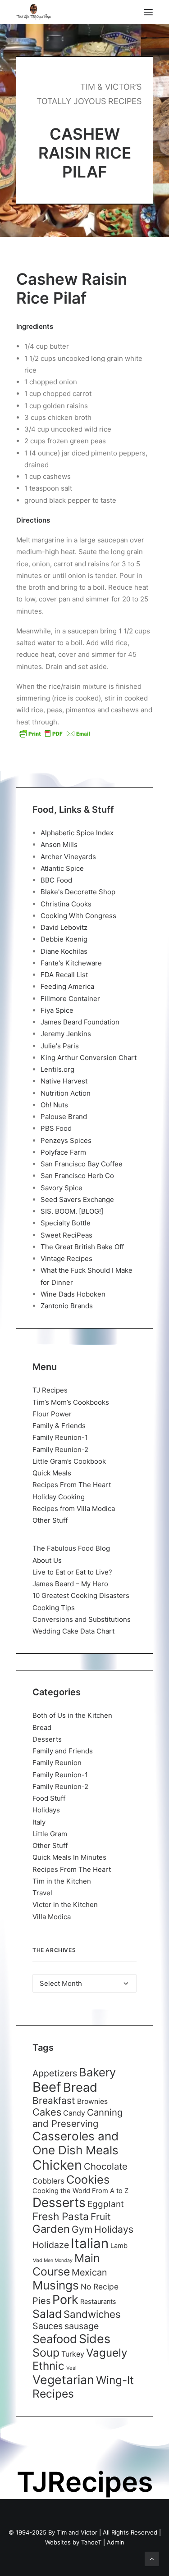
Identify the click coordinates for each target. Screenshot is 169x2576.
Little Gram (50, 1834)
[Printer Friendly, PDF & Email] (55, 733)
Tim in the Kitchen (62, 1881)
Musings (56, 2285)
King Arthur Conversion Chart (89, 1058)
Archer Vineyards (68, 857)
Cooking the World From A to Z (80, 2191)
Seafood (55, 2339)
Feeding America (67, 986)
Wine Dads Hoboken (73, 1294)
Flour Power (52, 1414)
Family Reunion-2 (60, 1450)
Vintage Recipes (66, 1258)
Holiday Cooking (59, 1497)
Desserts (47, 1739)
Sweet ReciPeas (66, 1235)
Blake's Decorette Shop (78, 892)
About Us (47, 1560)
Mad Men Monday (53, 2260)
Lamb (119, 2246)
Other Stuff (50, 1520)
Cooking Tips (54, 1608)
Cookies (88, 2180)
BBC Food (56, 880)
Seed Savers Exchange (77, 1199)
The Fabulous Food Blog (71, 1548)
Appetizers (55, 2073)
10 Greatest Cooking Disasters (81, 1595)
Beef (47, 2087)
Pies (41, 2301)
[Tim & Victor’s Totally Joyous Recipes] (34, 12)
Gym (82, 2229)
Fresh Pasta (61, 2216)
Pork (65, 2300)
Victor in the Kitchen (65, 1905)
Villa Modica (52, 1917)
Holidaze (51, 2245)
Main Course (66, 2265)
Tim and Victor (77, 2532)
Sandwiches (92, 2314)
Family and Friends (63, 1751)
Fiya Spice (57, 1010)
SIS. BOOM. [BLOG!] (72, 1211)
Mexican (89, 2272)
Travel (42, 1893)
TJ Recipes (50, 1390)
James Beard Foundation (80, 1022)
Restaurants (98, 2301)
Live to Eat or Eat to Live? (72, 1572)
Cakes (47, 2112)
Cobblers (48, 2181)
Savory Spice (62, 1188)
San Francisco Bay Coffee (82, 1164)
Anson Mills (59, 844)
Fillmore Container (70, 999)
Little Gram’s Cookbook (69, 1461)
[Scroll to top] (152, 2558)
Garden (51, 2229)
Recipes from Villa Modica (74, 1509)
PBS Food (56, 1128)
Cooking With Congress (78, 916)
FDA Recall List (64, 975)
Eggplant (106, 2204)
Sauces (48, 2326)
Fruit (101, 2216)
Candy (74, 2113)
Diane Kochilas (64, 951)
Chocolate (106, 2166)
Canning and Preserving (78, 2118)
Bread (42, 1727)
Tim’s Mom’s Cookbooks (71, 1402)
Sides (95, 2339)
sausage (82, 2326)
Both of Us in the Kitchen (72, 1715)
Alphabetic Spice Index (77, 833)
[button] (148, 12)
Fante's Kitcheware (71, 963)
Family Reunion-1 (60, 1437)
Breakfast (54, 2100)
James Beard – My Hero (70, 1584)
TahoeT (91, 2542)
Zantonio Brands (67, 1306)
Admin (116, 2542)
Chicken (57, 2165)
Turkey (73, 2354)
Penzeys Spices (66, 1140)
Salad (47, 2314)
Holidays (46, 1810)
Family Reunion (57, 1763)
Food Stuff (49, 1798)
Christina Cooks (66, 904)
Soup (46, 2353)
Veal (71, 2368)
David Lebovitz (64, 927)
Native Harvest (64, 1081)
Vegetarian (63, 2380)
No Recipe (100, 2287)
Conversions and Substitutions (82, 1619)
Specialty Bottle (66, 1223)
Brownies (92, 2101)
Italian (90, 2243)
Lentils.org (57, 1069)
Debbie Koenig (64, 939)
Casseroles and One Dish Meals (75, 2143)
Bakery (97, 2072)
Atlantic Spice (62, 868)
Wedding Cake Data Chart (73, 1631)
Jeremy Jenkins (66, 1034)
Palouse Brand (64, 1117)
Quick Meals (52, 1473)
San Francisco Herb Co (77, 1176)
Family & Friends (59, 1426)
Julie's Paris (60, 1046)
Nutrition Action (66, 1093)
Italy (39, 1822)
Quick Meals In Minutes (69, 1857)
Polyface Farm (63, 1152)
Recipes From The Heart (72, 1485)
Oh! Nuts (54, 1105)
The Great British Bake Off (82, 1247)
